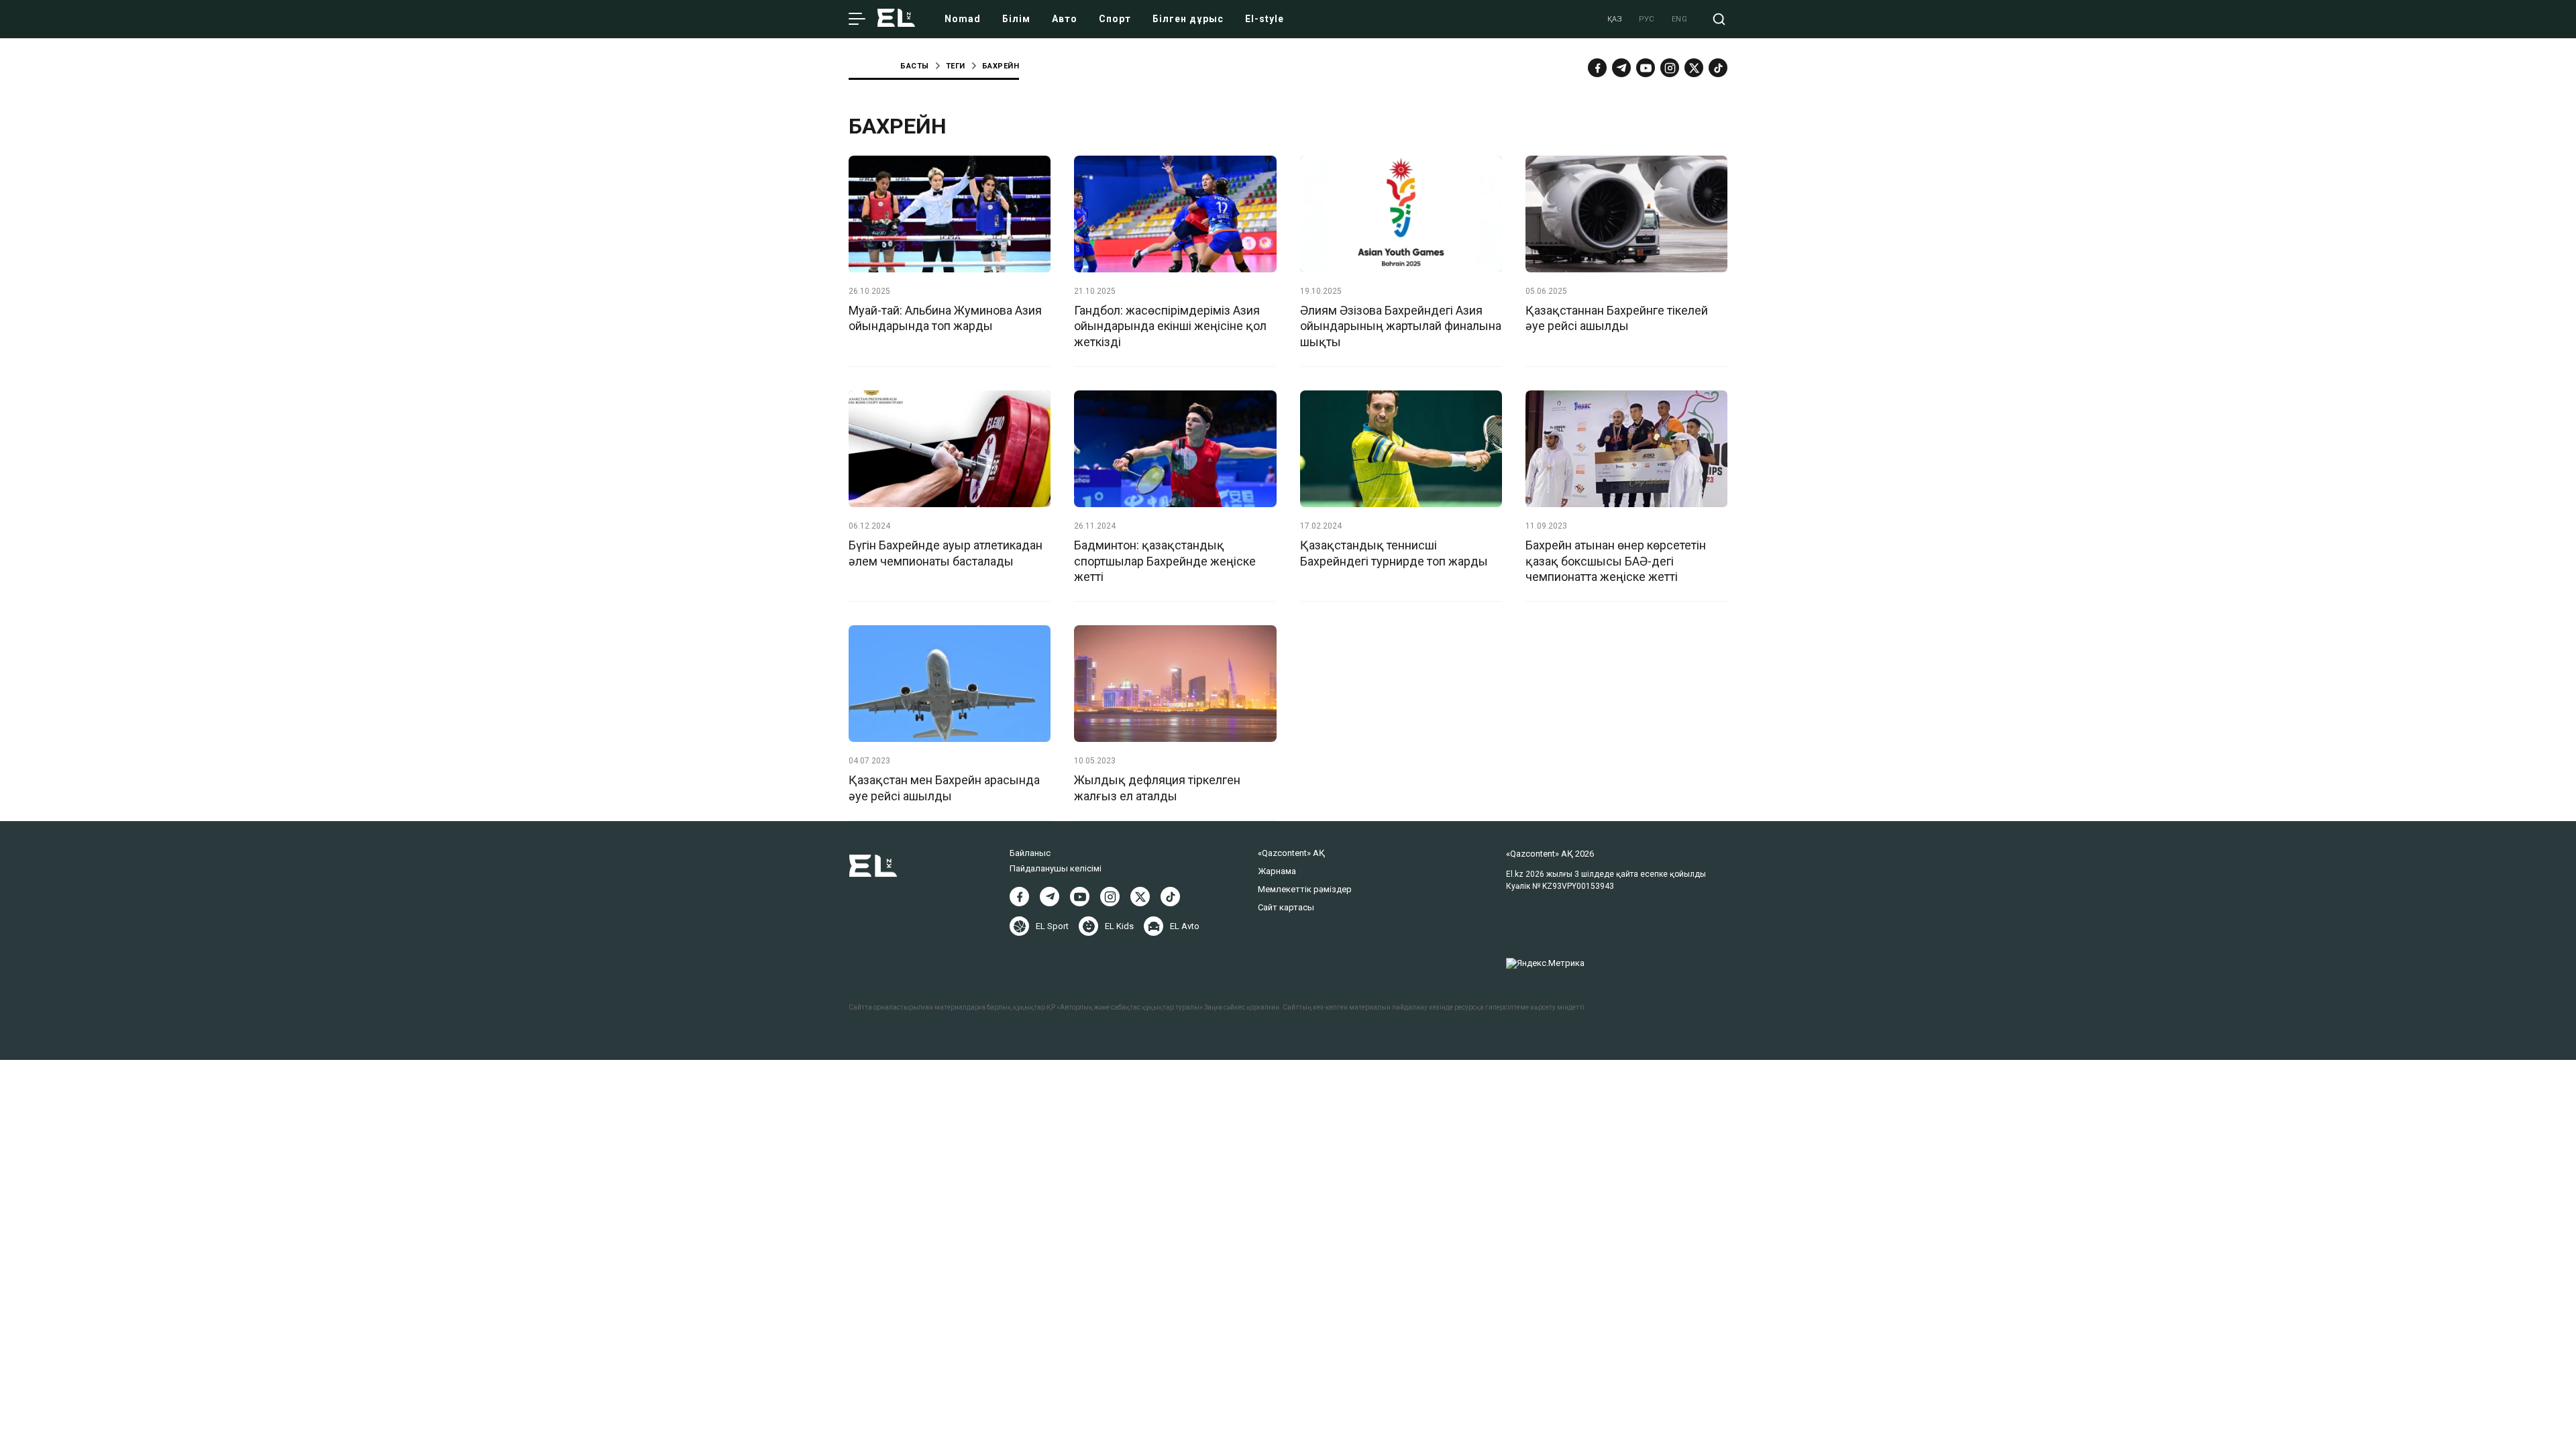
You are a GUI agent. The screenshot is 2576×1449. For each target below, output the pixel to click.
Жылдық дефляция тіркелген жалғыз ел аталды (1157, 788)
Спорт (1115, 19)
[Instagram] (1670, 68)
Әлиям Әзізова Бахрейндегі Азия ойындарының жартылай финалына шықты (1401, 326)
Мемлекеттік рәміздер (1305, 889)
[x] (1694, 68)
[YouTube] (1646, 68)
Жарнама (1277, 871)
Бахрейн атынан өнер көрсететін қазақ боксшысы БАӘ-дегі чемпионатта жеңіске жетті (1616, 561)
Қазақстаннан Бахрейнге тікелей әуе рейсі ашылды (1617, 318)
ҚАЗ (1615, 19)
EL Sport (1052, 926)
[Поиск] (1719, 19)
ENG (1680, 19)
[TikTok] (1718, 68)
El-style (1265, 19)
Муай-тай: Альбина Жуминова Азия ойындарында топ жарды (945, 318)
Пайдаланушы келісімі (1056, 868)
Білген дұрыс (1188, 19)
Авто (1065, 19)
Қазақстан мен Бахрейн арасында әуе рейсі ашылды (944, 788)
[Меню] (857, 19)
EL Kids (1119, 926)
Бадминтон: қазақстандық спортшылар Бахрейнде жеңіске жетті (1165, 561)
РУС (1647, 19)
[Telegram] (1621, 68)
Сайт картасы (1286, 907)
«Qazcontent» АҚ (1291, 853)
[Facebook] (1597, 68)
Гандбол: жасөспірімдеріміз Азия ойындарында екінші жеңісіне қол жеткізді (1170, 326)
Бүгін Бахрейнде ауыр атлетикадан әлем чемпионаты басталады (946, 553)
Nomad (963, 19)
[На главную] (896, 19)
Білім (1016, 19)
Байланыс (1030, 853)
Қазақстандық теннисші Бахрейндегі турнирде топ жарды (1394, 553)
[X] (1140, 897)
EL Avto (1185, 926)
